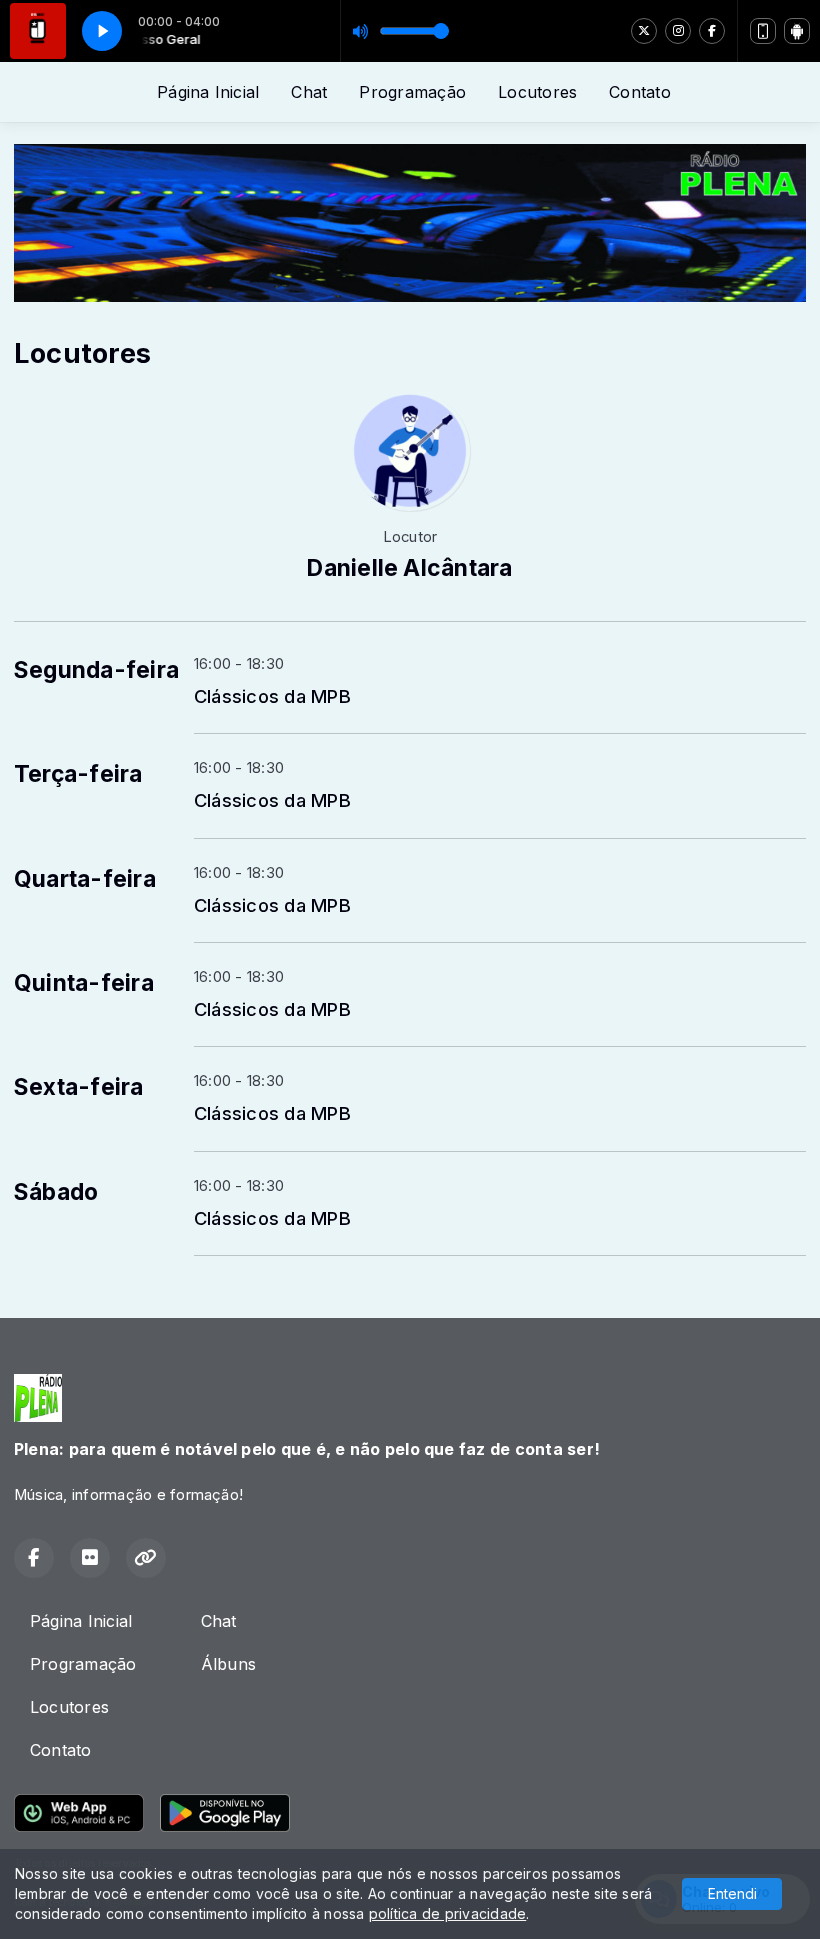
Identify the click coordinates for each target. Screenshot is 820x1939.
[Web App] (763, 31)
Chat (309, 92)
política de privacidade (448, 1913)
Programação (412, 92)
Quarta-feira (85, 879)
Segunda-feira (96, 670)
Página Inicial (208, 92)
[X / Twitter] (644, 31)
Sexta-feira (79, 1087)
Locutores (537, 92)
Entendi (732, 1893)
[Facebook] (712, 31)
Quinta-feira (84, 983)
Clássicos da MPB (272, 696)
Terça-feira (78, 774)
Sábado (56, 1192)
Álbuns (228, 1664)
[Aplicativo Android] (797, 31)
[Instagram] (678, 31)
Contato (640, 92)
